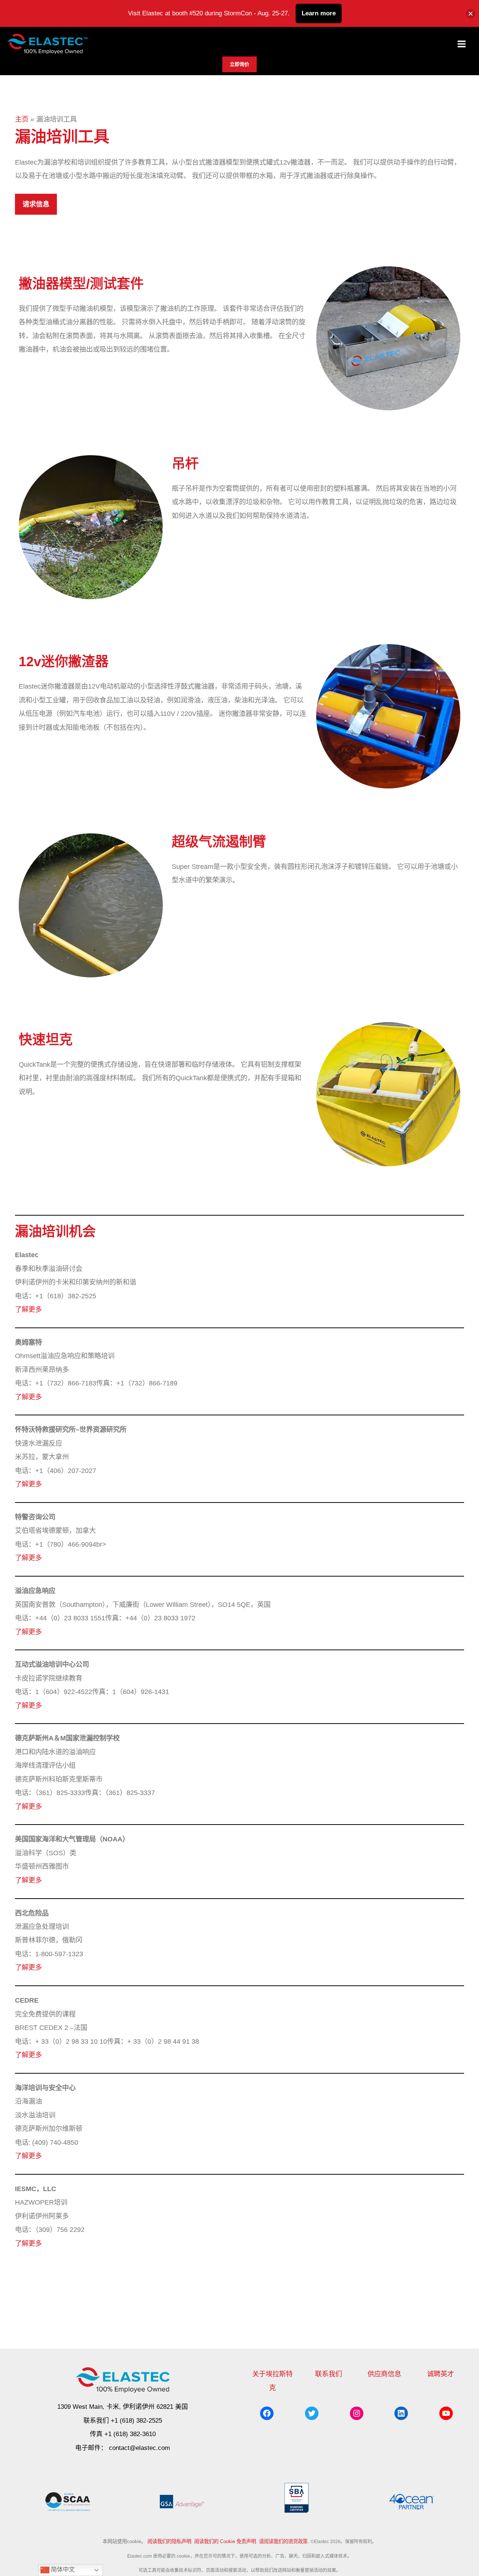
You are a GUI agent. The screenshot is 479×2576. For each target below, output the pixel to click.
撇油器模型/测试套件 (81, 284)
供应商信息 (384, 2374)
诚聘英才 (440, 2374)
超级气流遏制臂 (219, 842)
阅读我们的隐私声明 (169, 2541)
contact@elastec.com (139, 2448)
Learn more (319, 13)
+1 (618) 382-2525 (136, 2421)
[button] (239, 64)
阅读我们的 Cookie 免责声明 (225, 2541)
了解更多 (28, 1309)
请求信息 (36, 204)
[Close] (471, 14)
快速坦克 (46, 1040)
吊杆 (185, 464)
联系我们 (329, 2374)
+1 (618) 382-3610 (130, 2434)
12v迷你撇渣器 (64, 661)
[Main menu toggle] (462, 44)
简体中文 (62, 2569)
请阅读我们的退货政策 (283, 2541)
